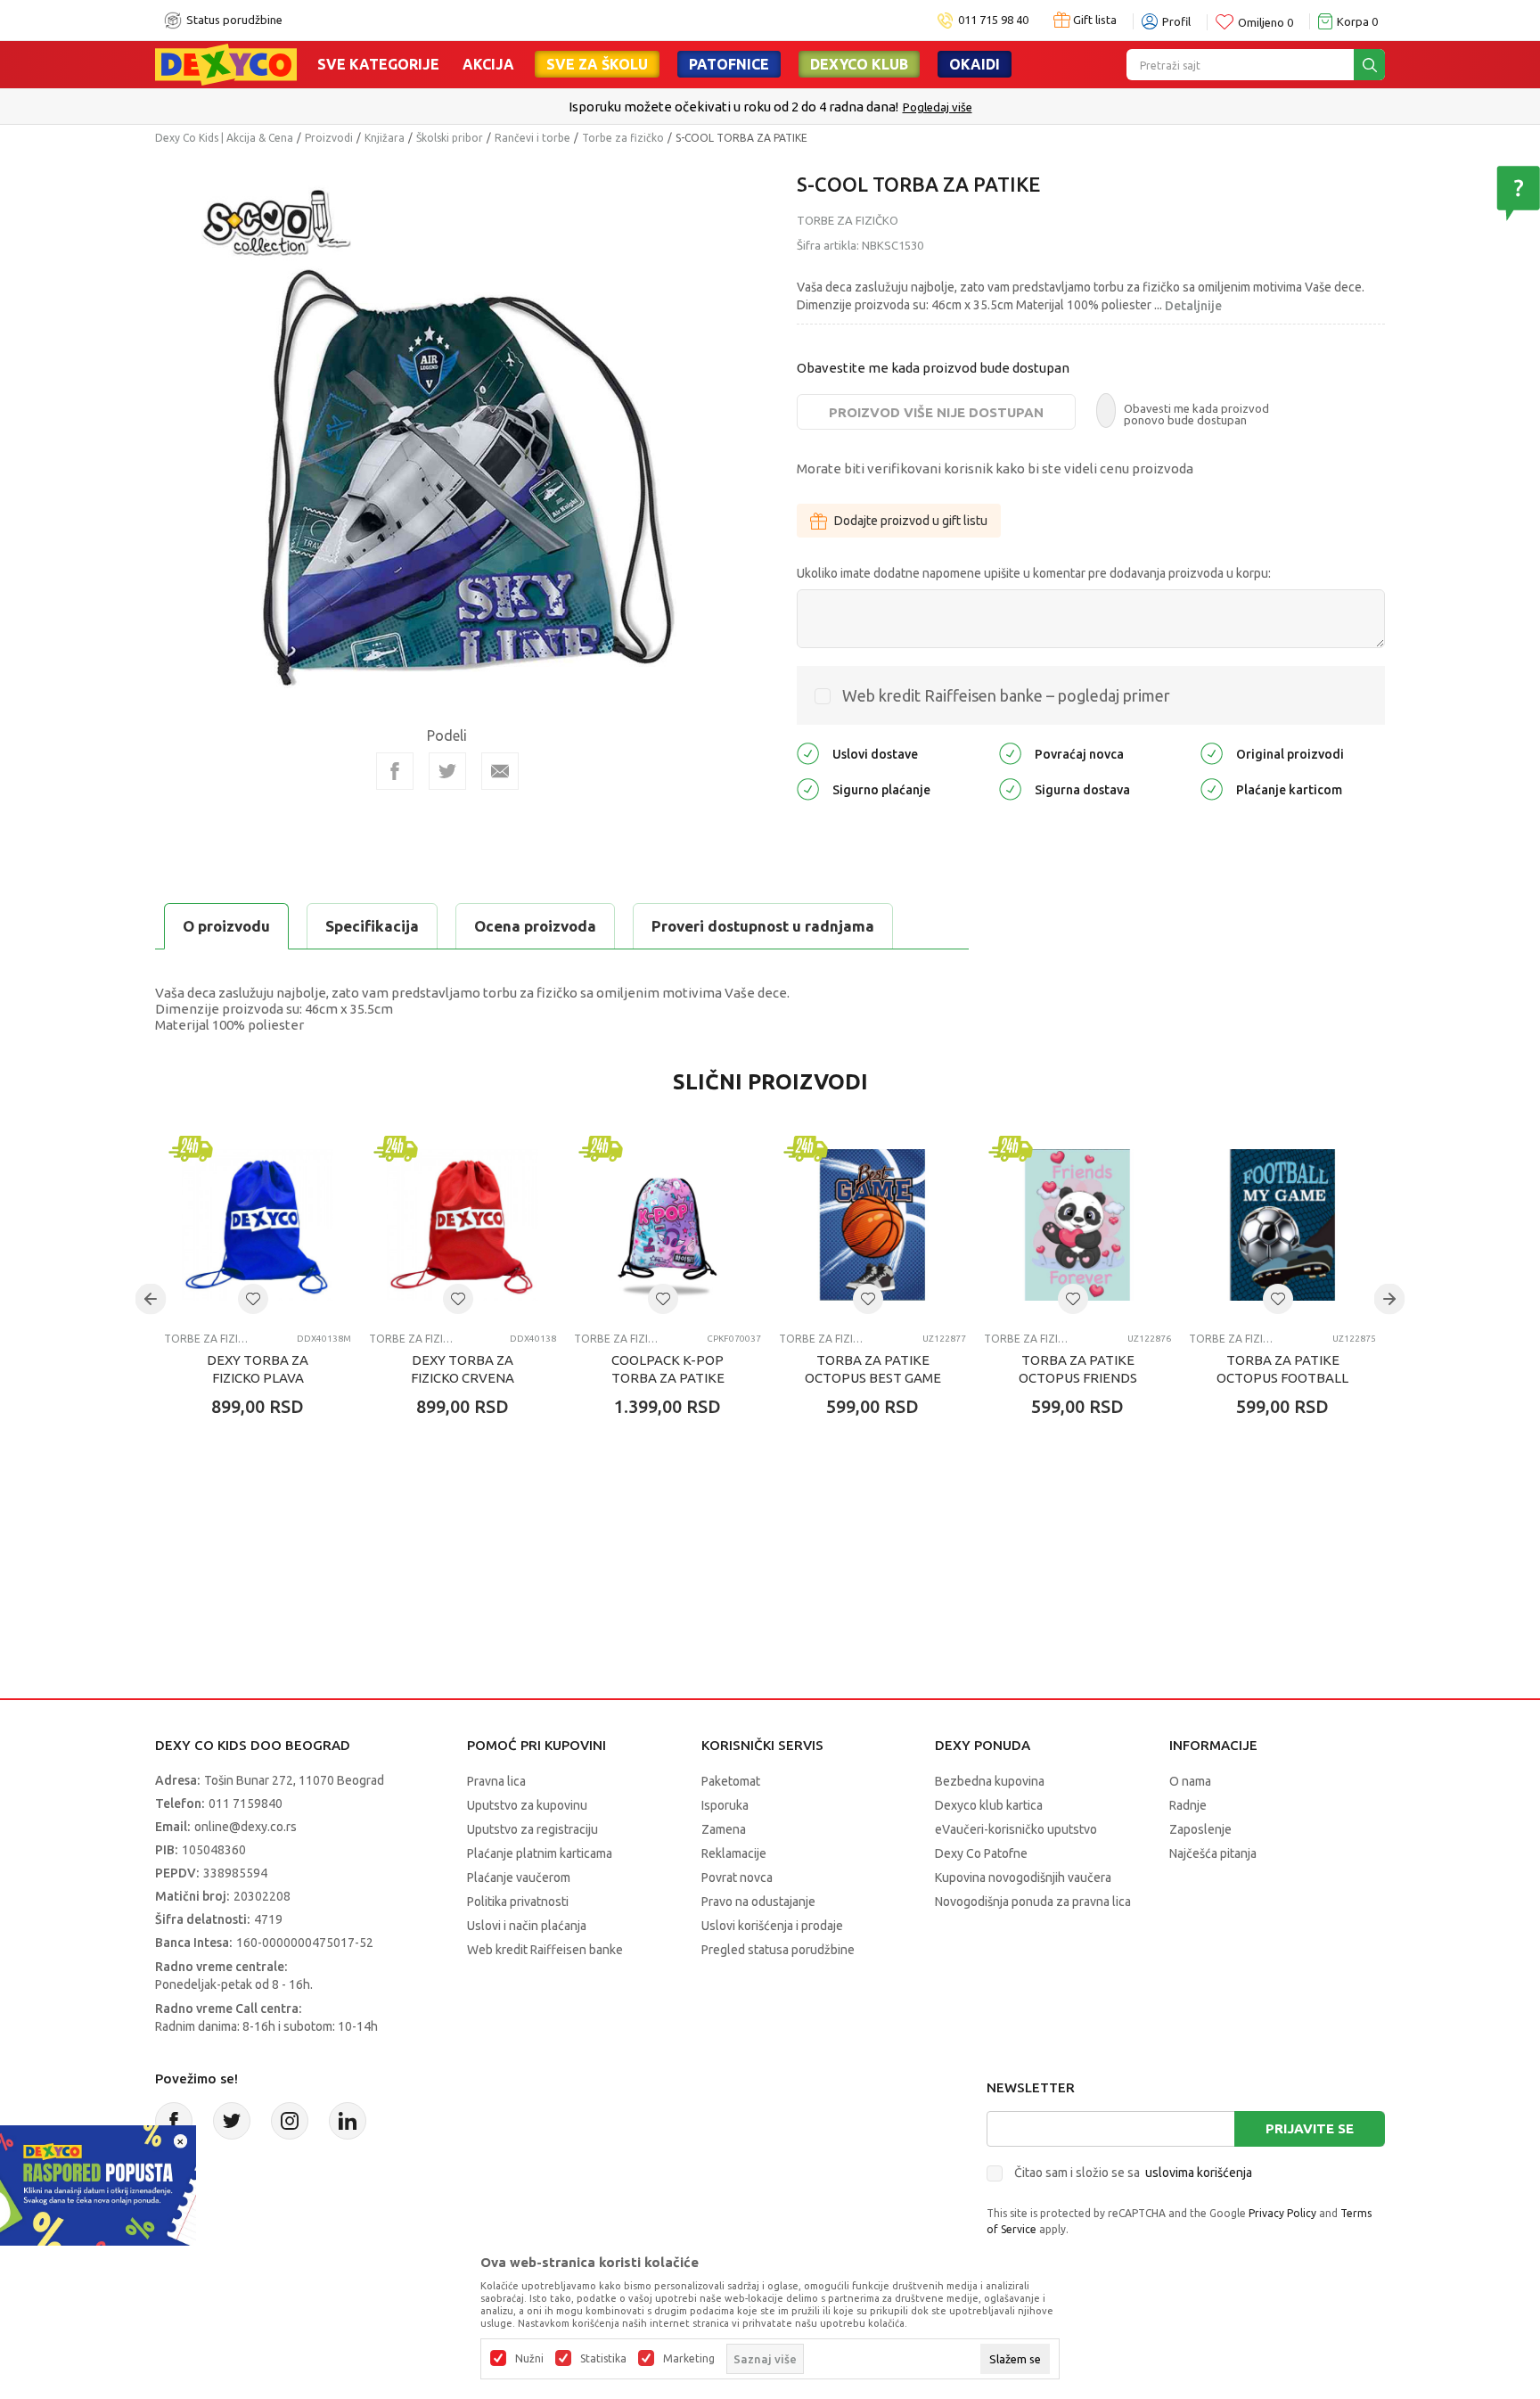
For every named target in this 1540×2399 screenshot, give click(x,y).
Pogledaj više (938, 107)
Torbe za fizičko (623, 138)
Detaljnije (1193, 306)
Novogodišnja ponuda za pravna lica (1033, 1902)
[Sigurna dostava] (1010, 789)
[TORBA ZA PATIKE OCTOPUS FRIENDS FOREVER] (1077, 1225)
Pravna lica (496, 1781)
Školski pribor (450, 138)
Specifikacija (372, 926)
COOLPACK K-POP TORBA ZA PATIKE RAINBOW (668, 1378)
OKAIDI (975, 64)
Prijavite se (1310, 2128)
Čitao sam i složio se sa (1133, 2173)
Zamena (724, 1829)
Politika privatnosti (518, 1902)
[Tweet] (447, 771)
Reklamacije (734, 1853)
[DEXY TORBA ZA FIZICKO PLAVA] (258, 1225)
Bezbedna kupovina (990, 1781)
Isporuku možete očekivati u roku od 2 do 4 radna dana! (733, 107)
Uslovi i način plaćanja (527, 1926)
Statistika (603, 2359)
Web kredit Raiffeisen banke (545, 1950)
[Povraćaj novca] (1010, 753)
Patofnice (729, 64)
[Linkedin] (348, 2121)
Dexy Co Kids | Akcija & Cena (224, 138)
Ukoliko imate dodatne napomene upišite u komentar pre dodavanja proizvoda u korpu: (1034, 573)
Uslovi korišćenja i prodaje (772, 1926)
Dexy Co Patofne (981, 1853)
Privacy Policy (1282, 2213)
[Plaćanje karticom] (1212, 789)
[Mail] (500, 771)
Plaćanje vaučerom (519, 1877)
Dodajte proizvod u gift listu (911, 521)
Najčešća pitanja (1213, 1853)
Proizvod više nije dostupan (936, 412)
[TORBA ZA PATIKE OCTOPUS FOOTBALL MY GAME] (1282, 1225)
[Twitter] (232, 2121)
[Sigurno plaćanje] (808, 789)
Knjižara (385, 138)
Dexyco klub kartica (989, 1805)
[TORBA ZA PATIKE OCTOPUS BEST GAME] (872, 1225)
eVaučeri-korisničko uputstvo (1016, 1829)
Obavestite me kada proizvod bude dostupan (933, 368)
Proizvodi (329, 138)
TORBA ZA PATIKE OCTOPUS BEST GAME (873, 1369)
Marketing (689, 2359)
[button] (253, 1299)
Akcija (488, 64)
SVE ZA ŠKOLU (597, 64)
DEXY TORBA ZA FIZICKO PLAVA (258, 1369)
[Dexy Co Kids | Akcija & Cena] (226, 63)
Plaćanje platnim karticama (540, 1853)
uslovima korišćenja (1199, 2173)
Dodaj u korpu (267, 1511)
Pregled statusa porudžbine (778, 1950)
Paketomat (731, 1781)
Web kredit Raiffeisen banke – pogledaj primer (1006, 695)
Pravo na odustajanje (758, 1902)
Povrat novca (737, 1877)
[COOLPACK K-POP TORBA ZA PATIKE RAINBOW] (668, 1225)
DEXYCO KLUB (859, 64)
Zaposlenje (1200, 1829)
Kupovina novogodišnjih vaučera (1023, 1877)
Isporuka (725, 1805)
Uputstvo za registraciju (532, 1829)
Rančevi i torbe (532, 138)
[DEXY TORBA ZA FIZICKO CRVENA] (463, 1225)
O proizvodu (226, 926)
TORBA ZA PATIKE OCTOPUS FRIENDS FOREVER (1078, 1378)
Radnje (1188, 1805)
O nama (1190, 1781)
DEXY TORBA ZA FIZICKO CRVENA (463, 1369)
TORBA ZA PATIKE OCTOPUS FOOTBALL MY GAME (1282, 1378)
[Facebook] (395, 771)
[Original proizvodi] (1212, 753)
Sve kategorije (378, 64)
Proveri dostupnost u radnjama (763, 926)
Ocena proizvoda (535, 926)
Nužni (529, 2359)
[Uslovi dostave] (808, 753)
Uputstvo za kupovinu (527, 1805)
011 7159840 (246, 1803)
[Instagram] (290, 2121)
